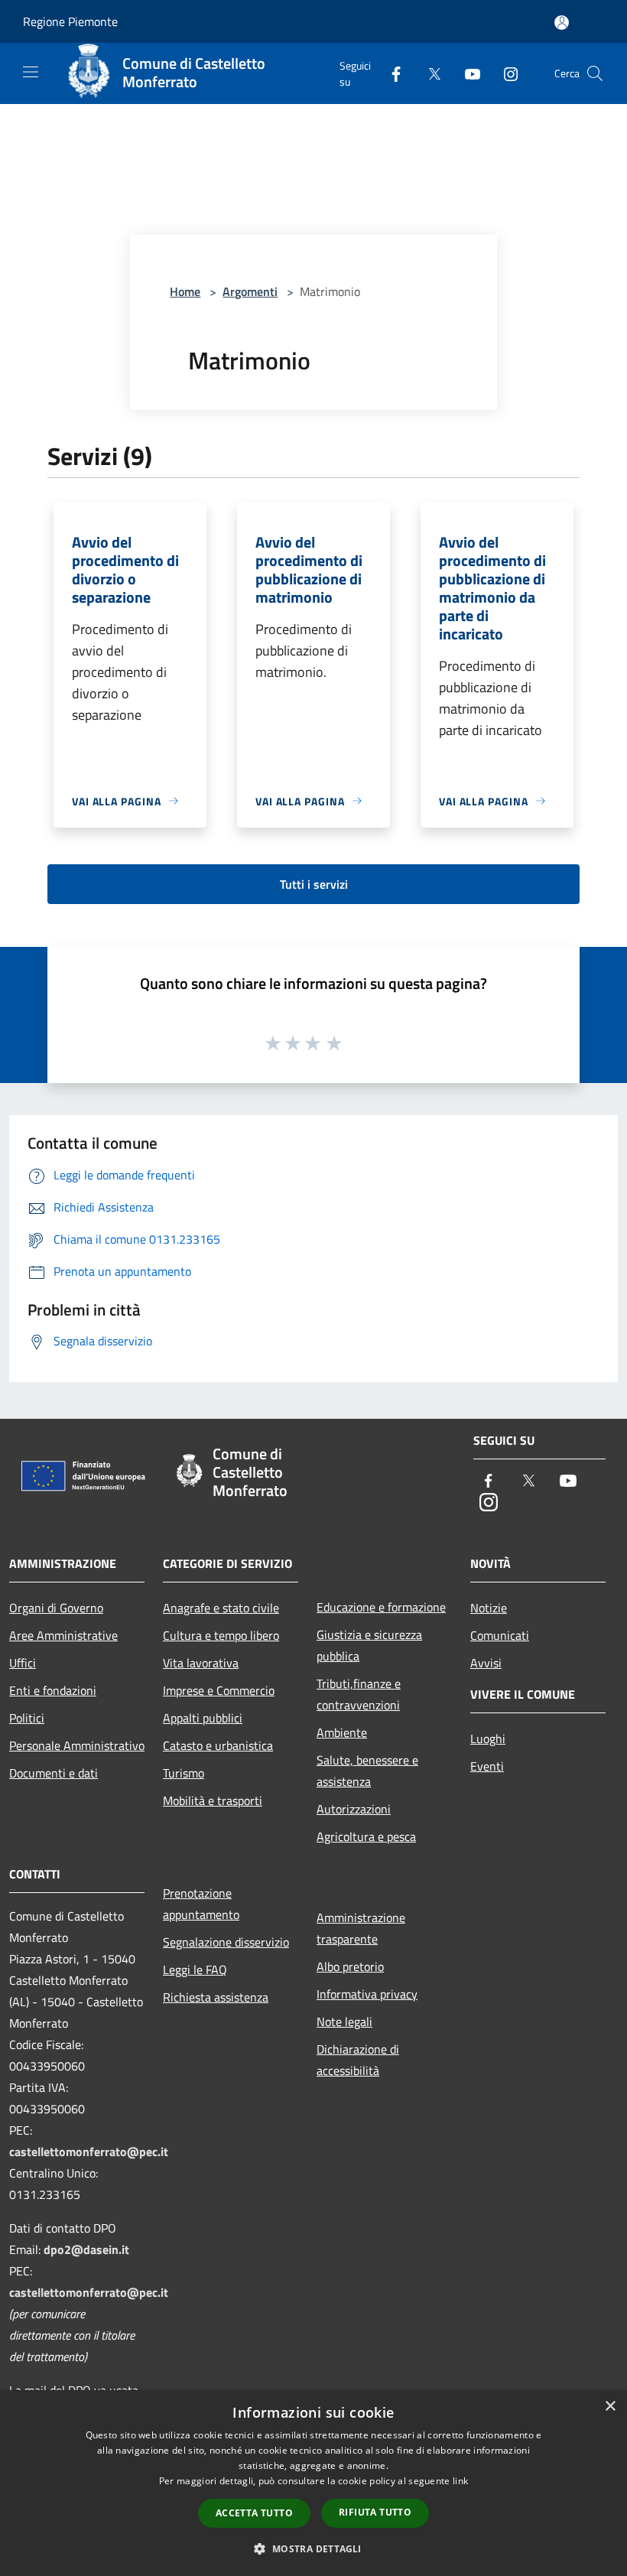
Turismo (184, 1773)
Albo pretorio (350, 1966)
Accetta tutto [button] (254, 2513)
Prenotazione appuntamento (201, 1904)
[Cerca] (595, 73)
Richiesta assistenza (216, 1997)
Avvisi (486, 1663)
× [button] (610, 2407)
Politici (27, 1718)
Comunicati (500, 1635)
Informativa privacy (367, 1994)
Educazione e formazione (381, 1607)
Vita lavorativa (201, 1663)
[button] (313, 2548)
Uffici (23, 1663)
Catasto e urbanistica (218, 1745)
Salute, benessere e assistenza (367, 1771)
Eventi (487, 1766)
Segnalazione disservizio (226, 1942)
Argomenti (250, 291)
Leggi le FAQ (195, 1969)
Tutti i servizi (314, 884)
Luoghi (488, 1738)
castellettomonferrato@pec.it (89, 2152)
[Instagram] (505, 73)
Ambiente (342, 1732)
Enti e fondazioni (53, 1690)
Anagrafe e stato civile (221, 1608)
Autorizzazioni (354, 1809)
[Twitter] (428, 73)
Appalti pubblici (203, 1718)
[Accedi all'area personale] (562, 23)
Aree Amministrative (63, 1635)
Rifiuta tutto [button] (375, 2512)
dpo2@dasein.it (86, 2249)
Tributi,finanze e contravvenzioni (359, 1694)
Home (185, 291)
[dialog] (313, 2483)
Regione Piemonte (70, 21)
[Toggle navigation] (31, 72)
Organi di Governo (56, 1608)
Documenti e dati (54, 1773)
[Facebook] (390, 73)
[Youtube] (466, 73)
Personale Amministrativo (77, 1745)
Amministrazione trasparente (361, 1928)
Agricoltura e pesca (366, 1836)
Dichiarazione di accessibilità (358, 2060)
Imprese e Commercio (219, 1690)
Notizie (489, 1608)
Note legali (344, 2021)
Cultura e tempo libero (221, 1635)
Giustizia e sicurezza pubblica (369, 1645)
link (460, 2481)
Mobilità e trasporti (213, 1800)
